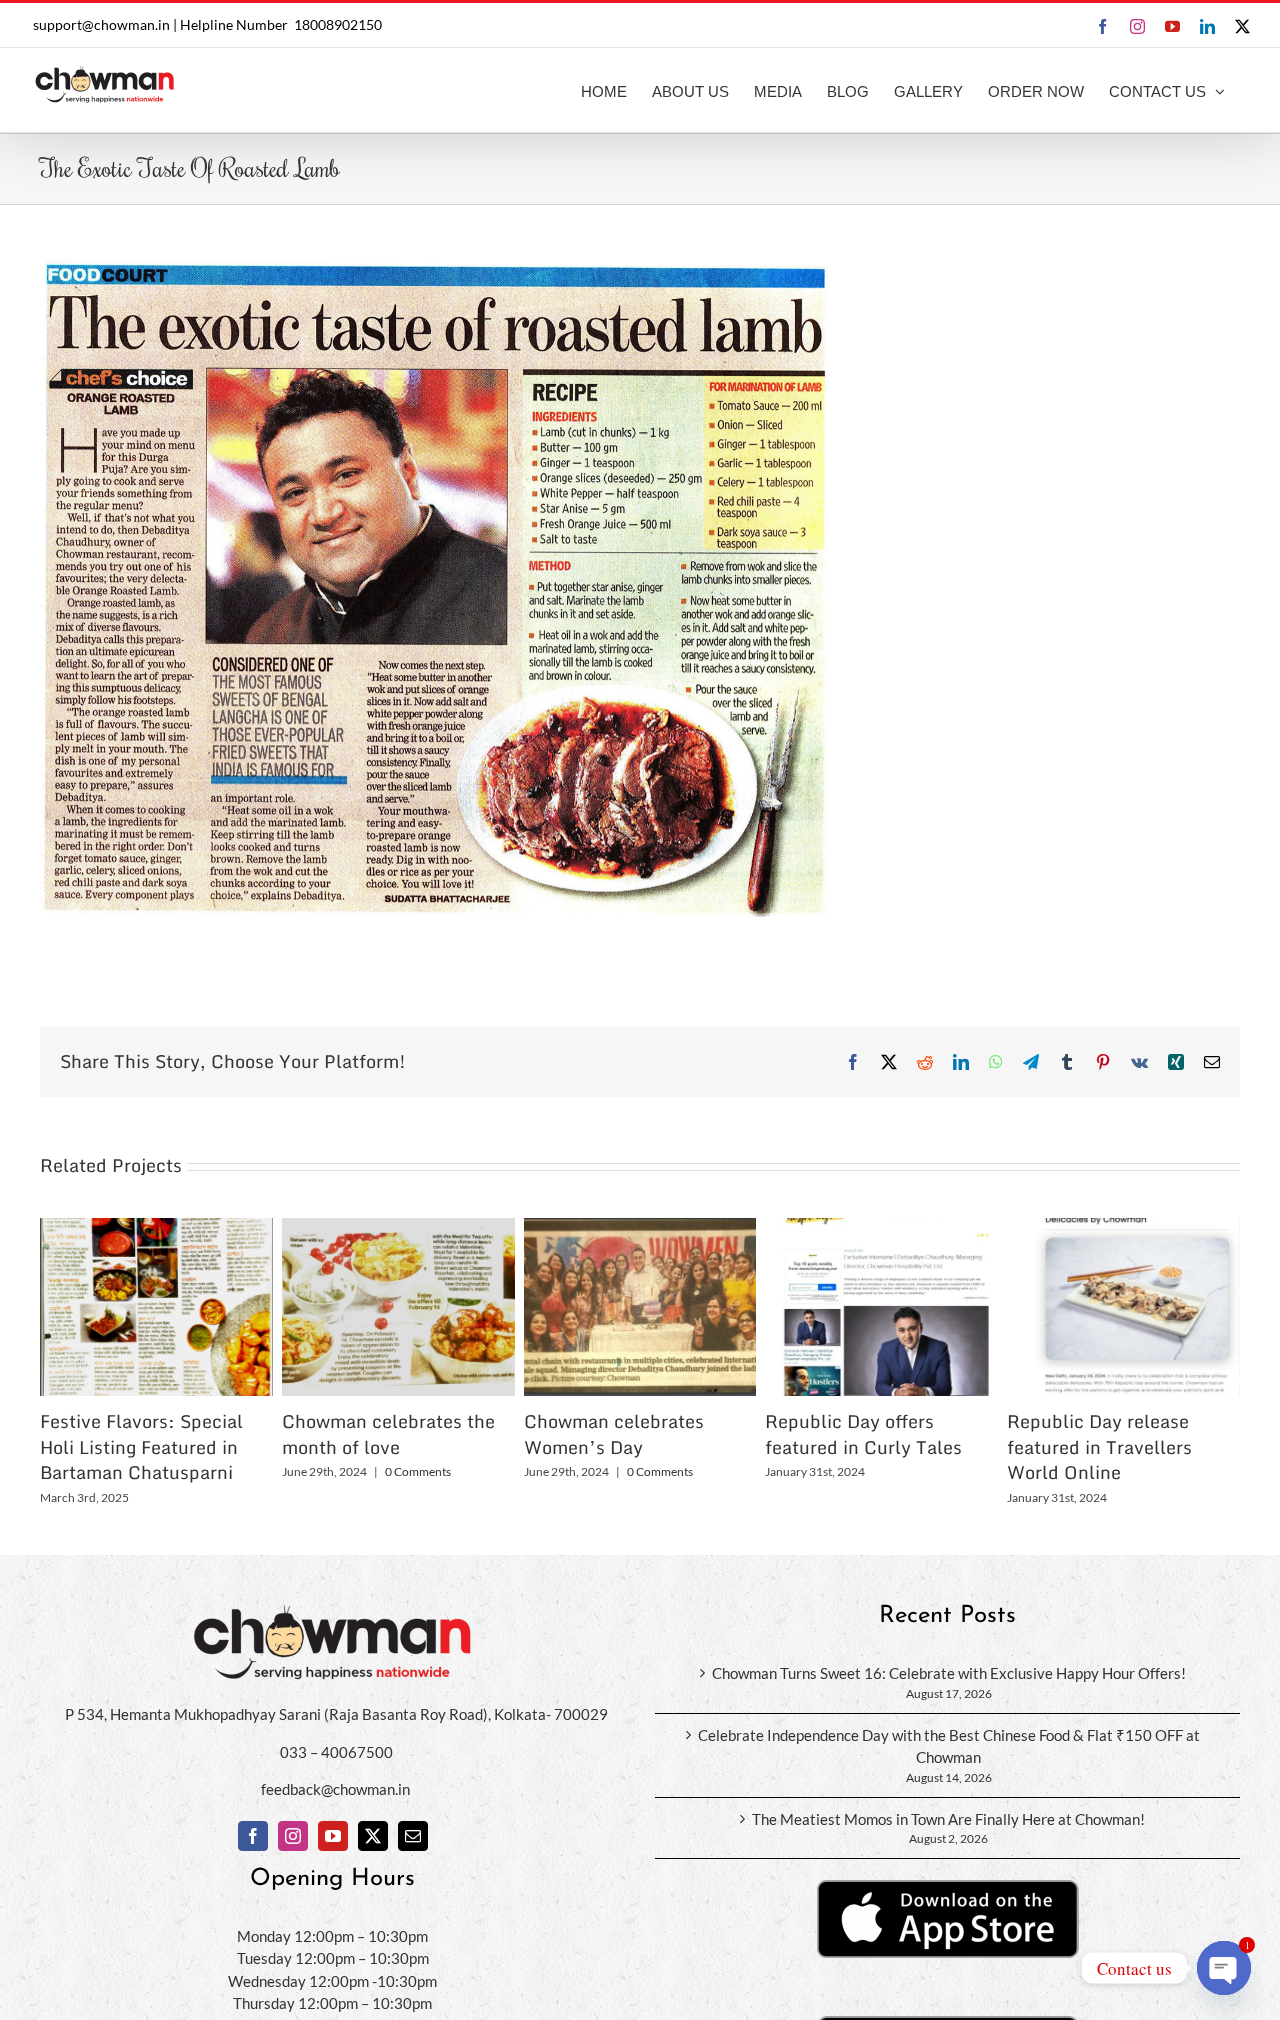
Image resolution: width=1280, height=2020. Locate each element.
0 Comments (418, 1471)
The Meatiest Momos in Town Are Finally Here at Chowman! (948, 1819)
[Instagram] (293, 1836)
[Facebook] (253, 1836)
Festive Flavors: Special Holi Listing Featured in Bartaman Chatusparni (141, 1447)
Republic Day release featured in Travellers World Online (1099, 1447)
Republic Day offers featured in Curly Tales (863, 1434)
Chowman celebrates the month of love (388, 1434)
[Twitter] (373, 1836)
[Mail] (413, 1836)
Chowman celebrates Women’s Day (614, 1434)
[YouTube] (333, 1836)
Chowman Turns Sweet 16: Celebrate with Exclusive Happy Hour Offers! (949, 1673)
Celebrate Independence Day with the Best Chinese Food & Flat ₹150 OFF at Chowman (949, 1746)
